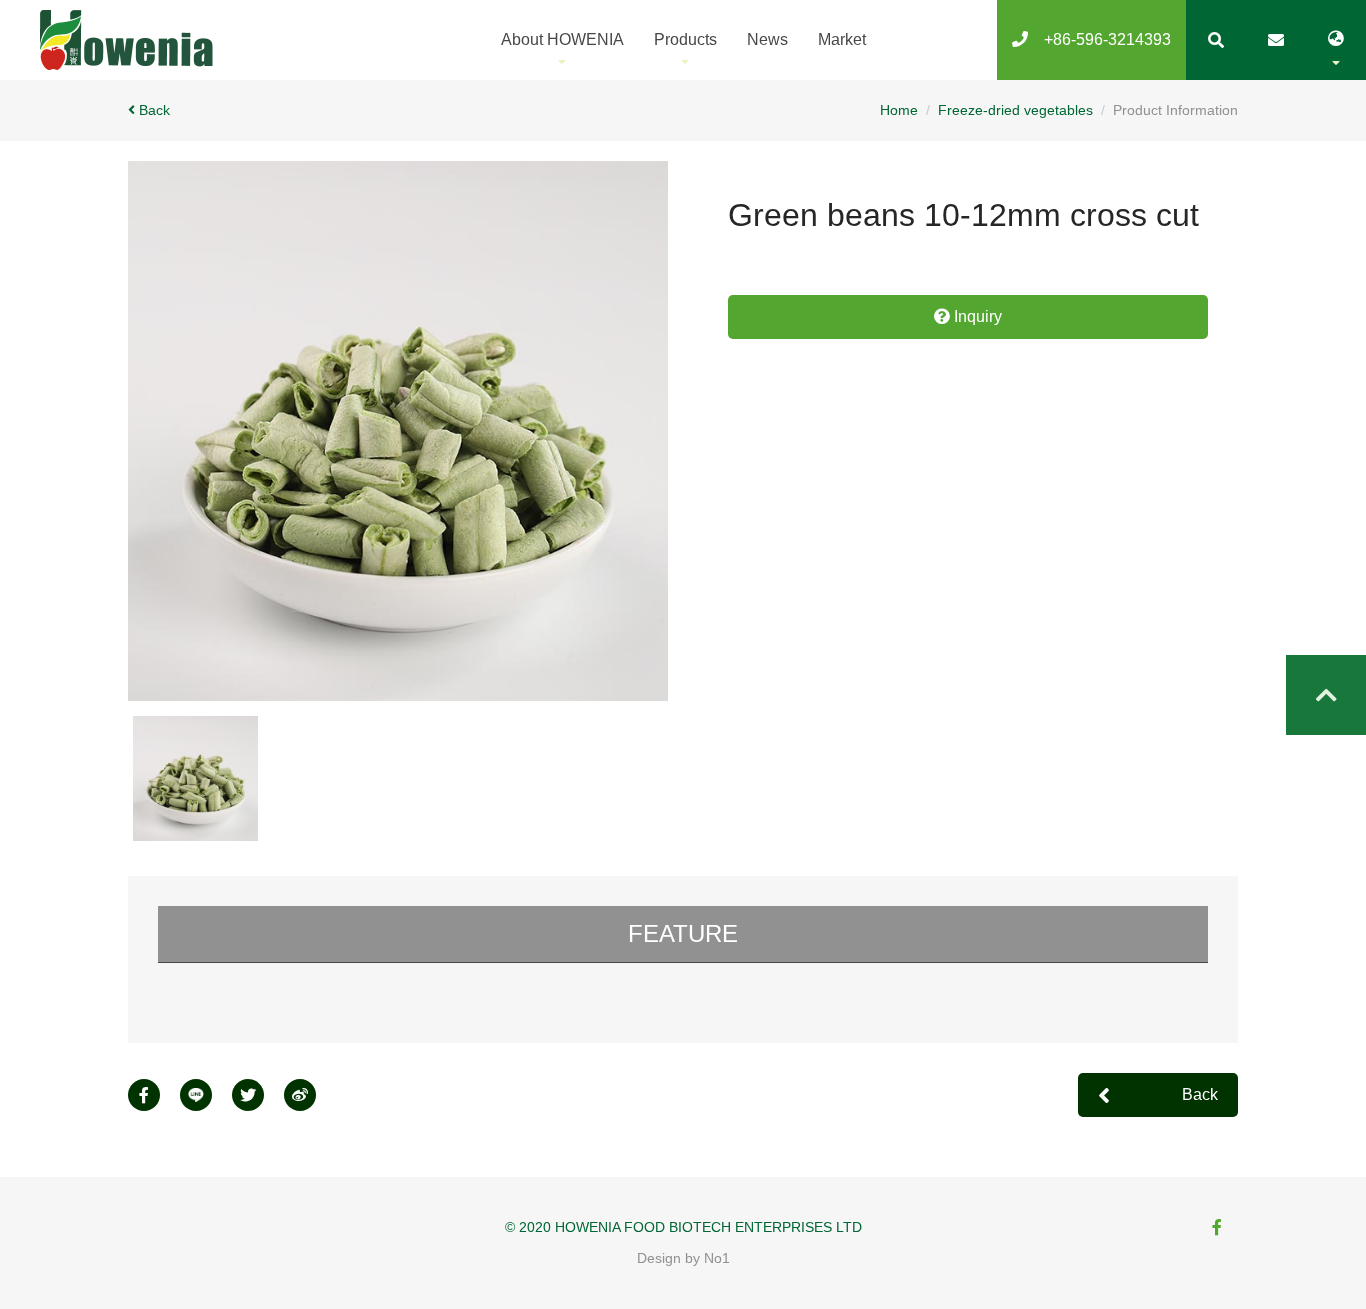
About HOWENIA (562, 39)
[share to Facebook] (154, 1095)
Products (685, 39)
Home (899, 110)
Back (154, 110)
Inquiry (976, 316)
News (767, 39)
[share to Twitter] (258, 1095)
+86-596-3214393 (1099, 39)
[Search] (1216, 40)
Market (842, 39)
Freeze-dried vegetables (1015, 110)
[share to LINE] (206, 1095)
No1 (717, 1258)
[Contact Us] (1276, 40)
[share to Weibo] (310, 1095)
